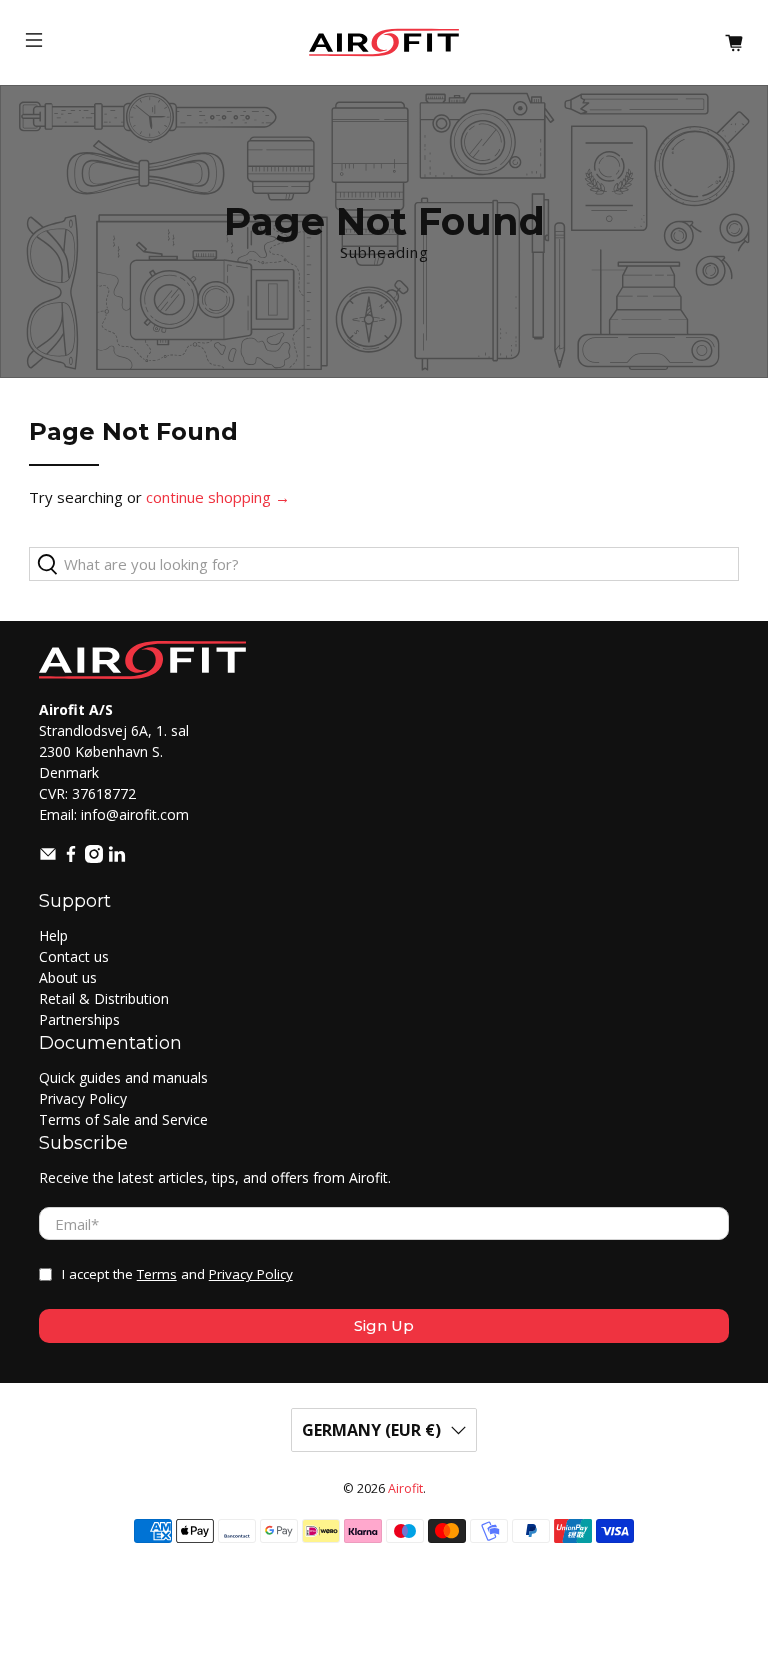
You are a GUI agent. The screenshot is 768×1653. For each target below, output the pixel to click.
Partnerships (79, 1019)
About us (68, 977)
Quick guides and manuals (123, 1077)
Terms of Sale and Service (123, 1119)
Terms (157, 1274)
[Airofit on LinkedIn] (117, 857)
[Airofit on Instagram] (94, 857)
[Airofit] (384, 42)
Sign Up (384, 1325)
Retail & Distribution (104, 998)
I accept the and (177, 1274)
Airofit (405, 1488)
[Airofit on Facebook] (71, 857)
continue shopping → (218, 497)
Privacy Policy (83, 1098)
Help (53, 935)
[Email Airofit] (48, 857)
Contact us (74, 956)
